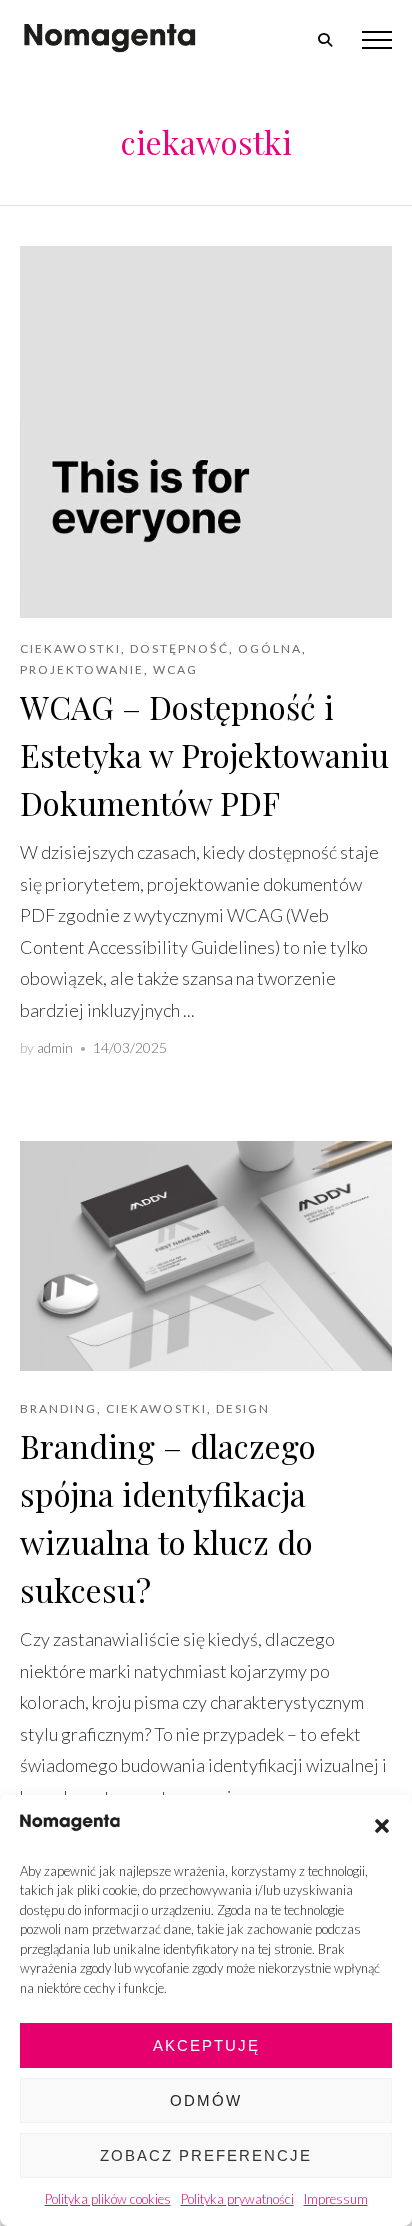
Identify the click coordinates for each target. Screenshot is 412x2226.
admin (55, 1047)
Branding (58, 1408)
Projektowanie (82, 669)
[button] (382, 1826)
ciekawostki (70, 648)
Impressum (336, 2199)
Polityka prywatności (237, 2199)
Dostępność (179, 648)
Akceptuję (206, 2045)
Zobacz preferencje (206, 2155)
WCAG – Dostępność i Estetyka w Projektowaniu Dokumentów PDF (204, 754)
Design (243, 1408)
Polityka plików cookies (108, 2199)
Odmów (206, 2100)
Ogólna (270, 648)
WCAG (175, 669)
